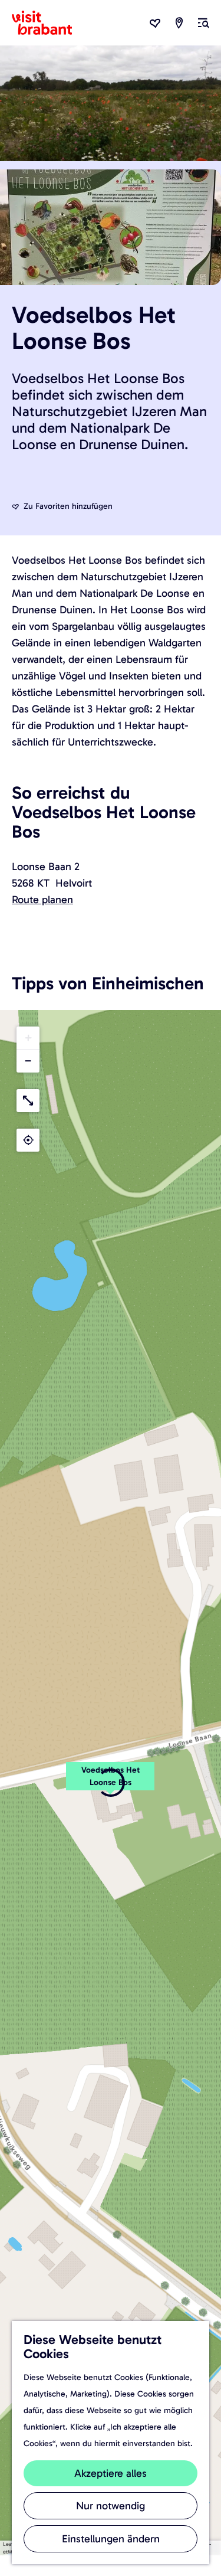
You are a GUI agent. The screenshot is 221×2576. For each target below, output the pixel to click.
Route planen (42, 900)
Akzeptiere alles (111, 2473)
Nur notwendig (111, 2506)
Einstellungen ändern (111, 2539)
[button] (28, 1038)
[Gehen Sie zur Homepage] (49, 23)
